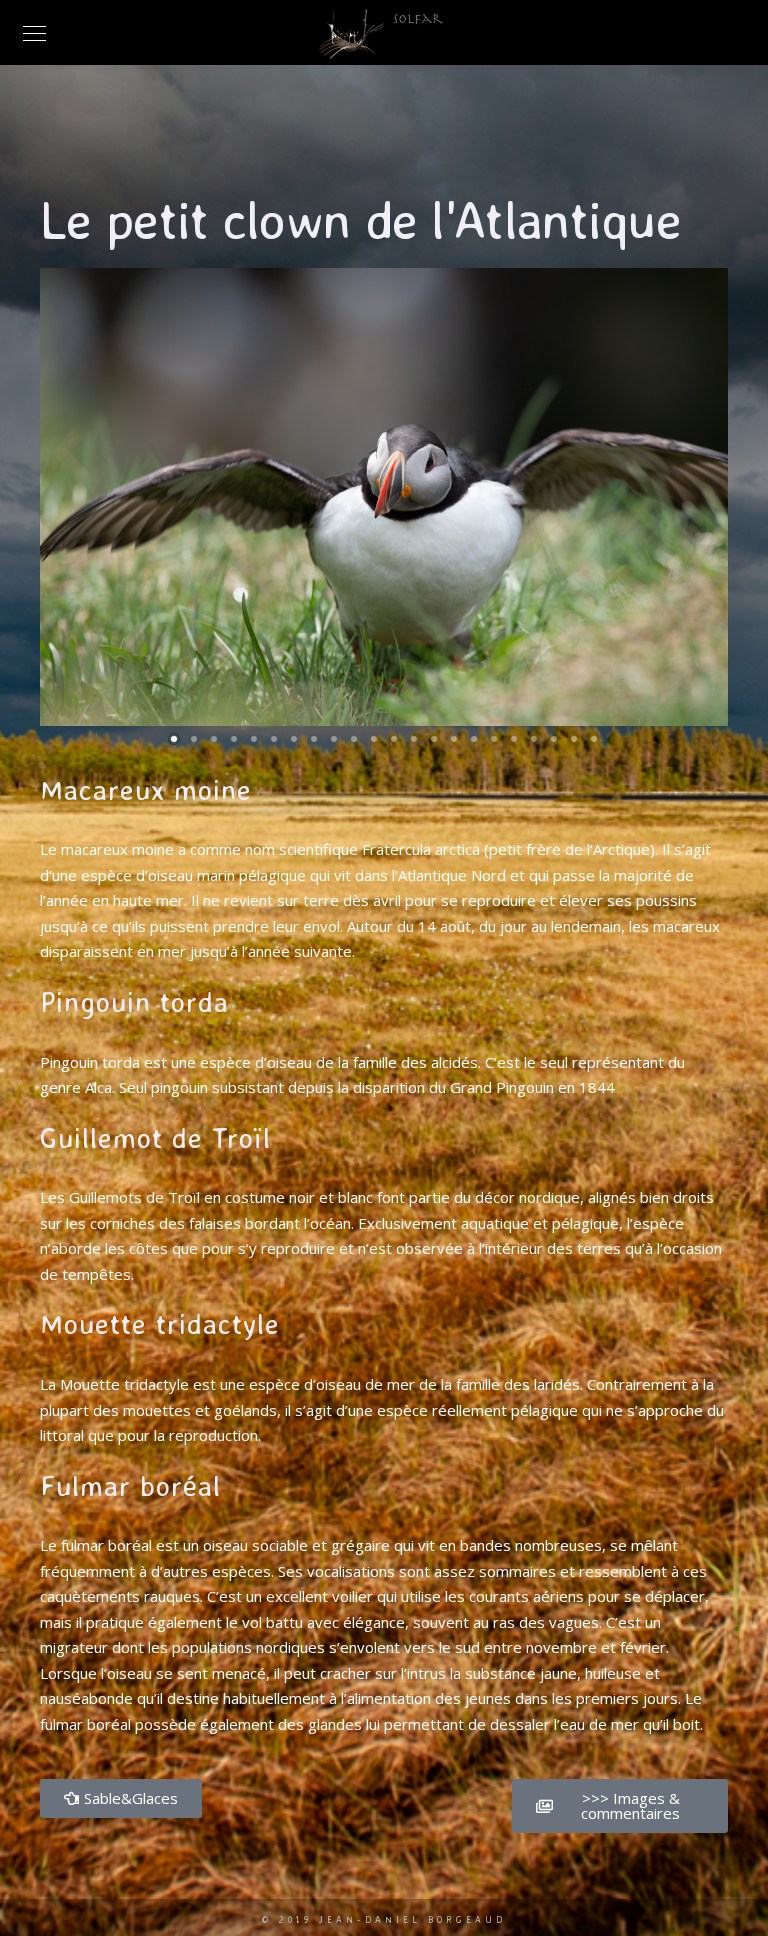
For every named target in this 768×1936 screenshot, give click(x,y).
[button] (174, 739)
